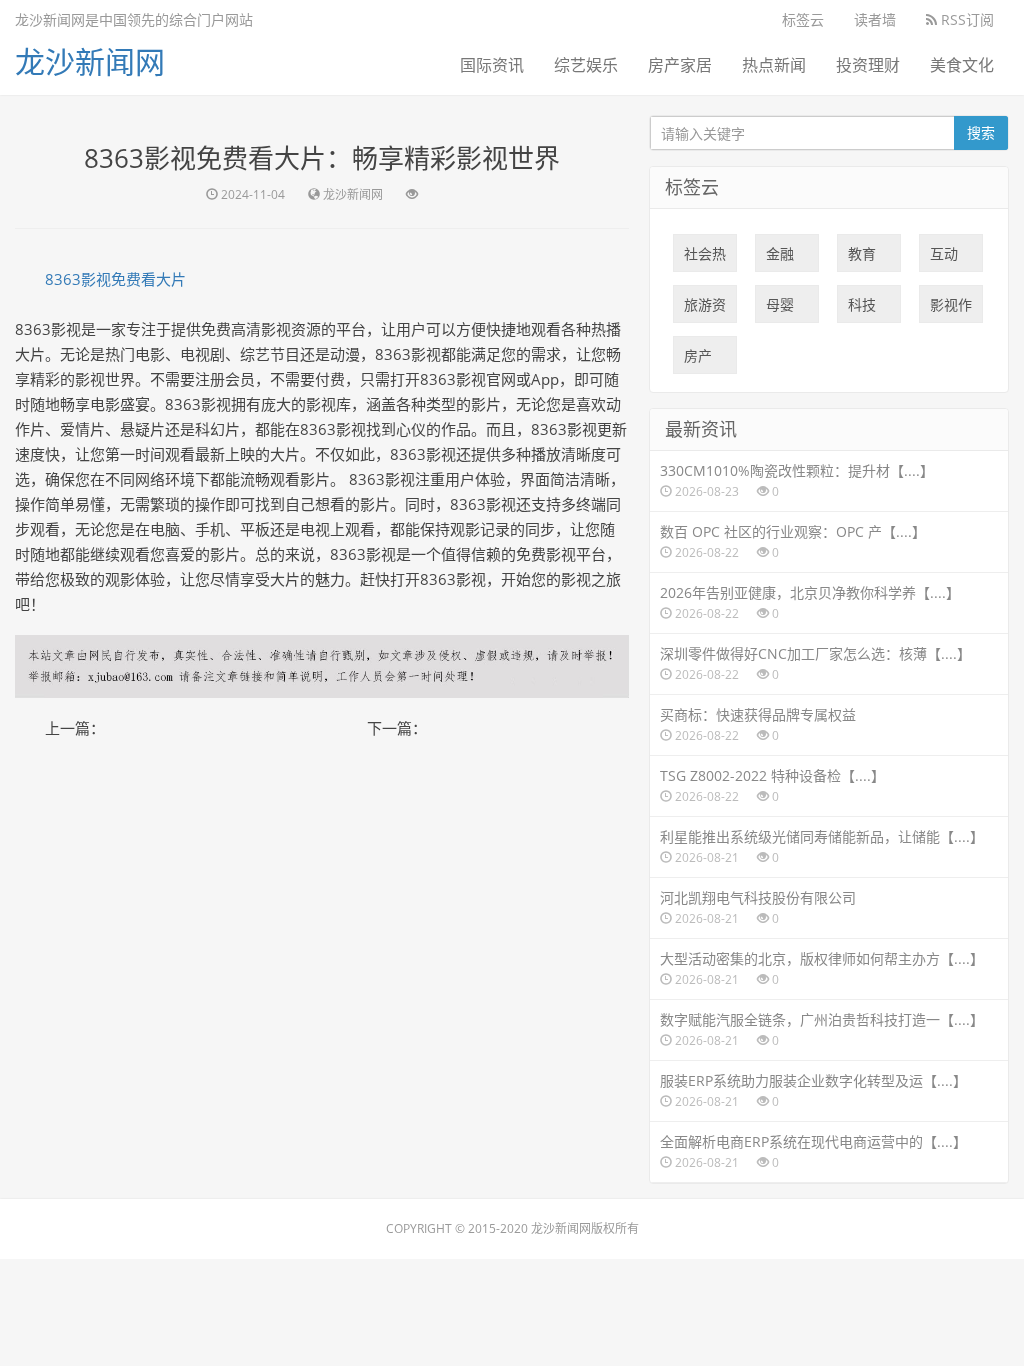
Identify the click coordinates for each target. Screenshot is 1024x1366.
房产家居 (680, 65)
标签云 (803, 19)
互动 (944, 258)
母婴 (780, 309)
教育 (862, 258)
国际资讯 (492, 65)
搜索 (981, 132)
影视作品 (951, 309)
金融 (780, 258)
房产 (698, 360)
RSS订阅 (965, 19)
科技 (862, 309)
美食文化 (962, 65)
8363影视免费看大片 (115, 279)
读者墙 (875, 19)
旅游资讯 (705, 309)
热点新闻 (774, 65)
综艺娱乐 (586, 65)
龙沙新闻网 (90, 61)
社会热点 (705, 258)
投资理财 (868, 65)
